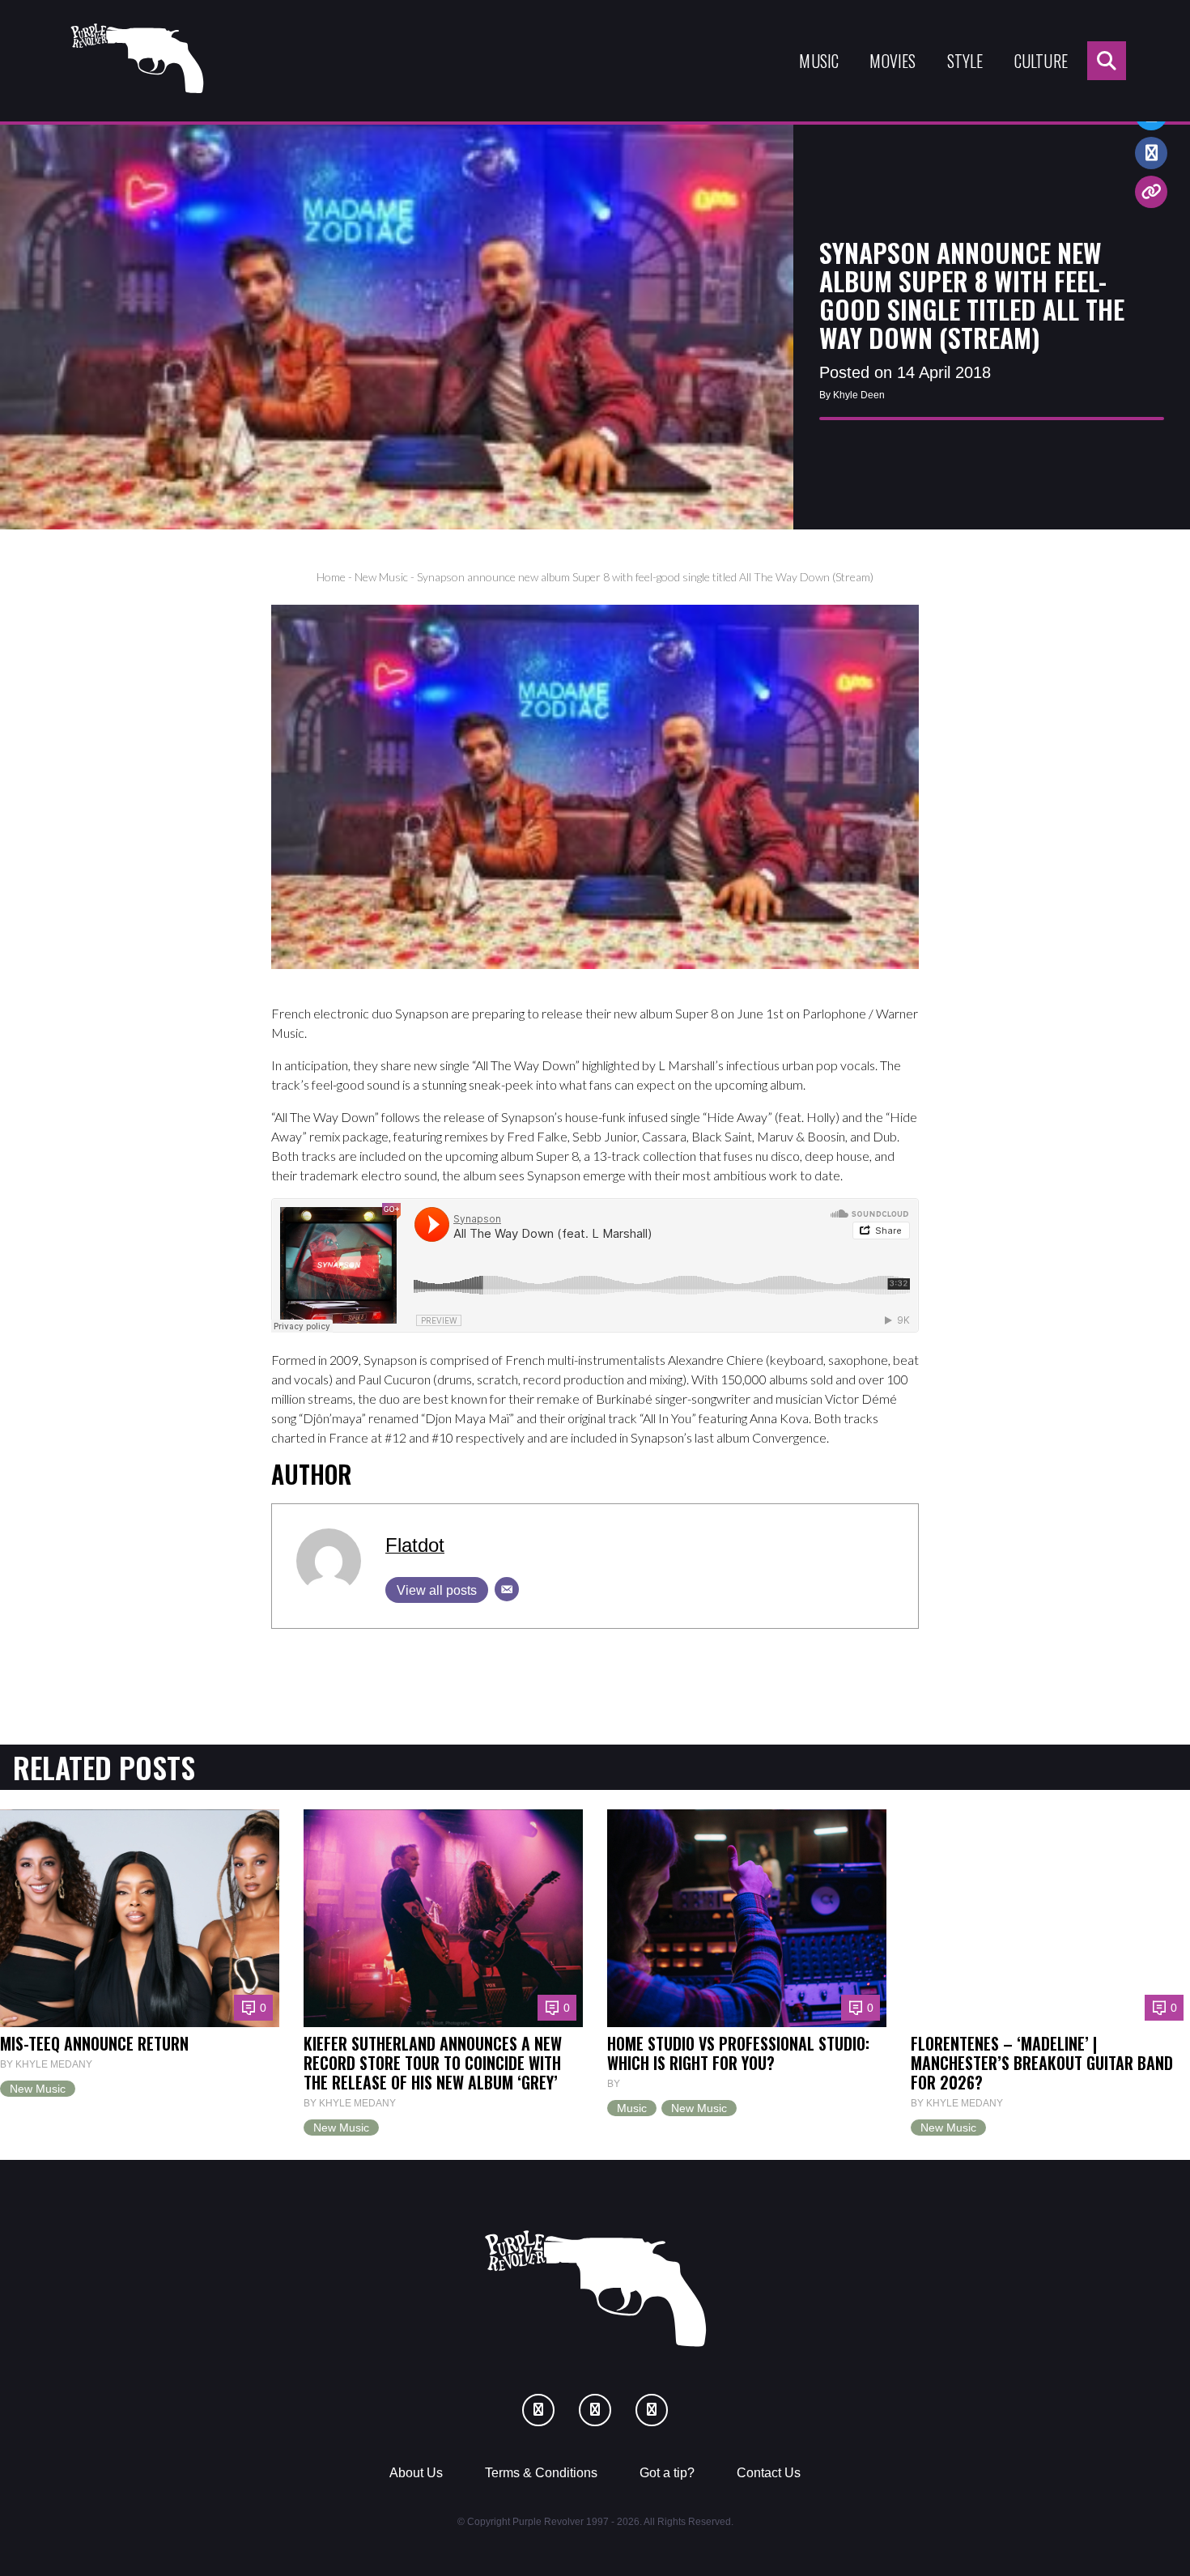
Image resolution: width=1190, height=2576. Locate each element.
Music (819, 61)
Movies (892, 61)
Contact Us (769, 2473)
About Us (416, 2473)
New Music (381, 577)
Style (965, 61)
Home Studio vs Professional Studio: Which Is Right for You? (738, 2053)
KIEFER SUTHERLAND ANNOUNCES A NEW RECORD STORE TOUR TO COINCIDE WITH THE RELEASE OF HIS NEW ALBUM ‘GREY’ (433, 2063)
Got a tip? (667, 2473)
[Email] (507, 1589)
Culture (1041, 61)
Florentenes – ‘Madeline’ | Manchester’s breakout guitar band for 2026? (1042, 2063)
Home (331, 577)
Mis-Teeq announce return (94, 2043)
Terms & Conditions (541, 2473)
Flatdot (415, 1545)
